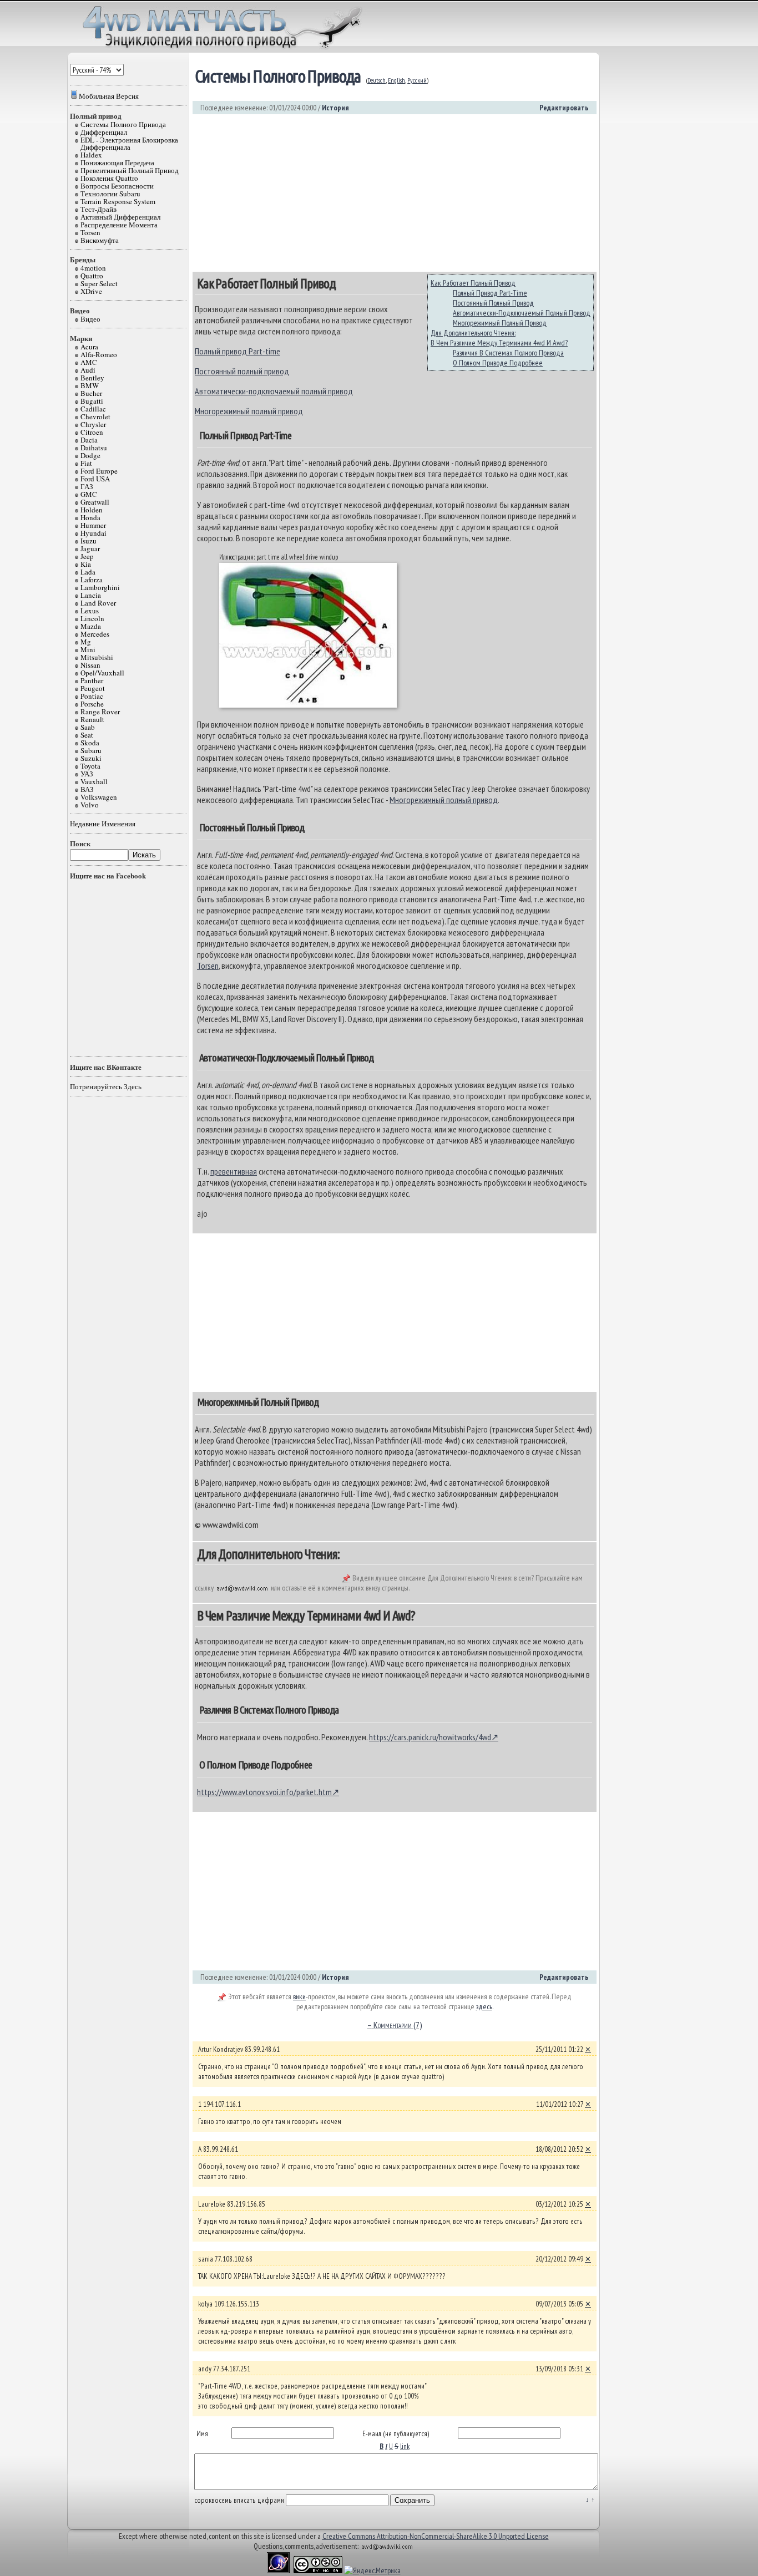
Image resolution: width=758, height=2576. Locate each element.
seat (87, 735)
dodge (90, 455)
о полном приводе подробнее (498, 363)
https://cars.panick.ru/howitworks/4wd (430, 1737)
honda (90, 517)
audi (88, 370)
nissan (90, 665)
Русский (417, 80)
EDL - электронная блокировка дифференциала (129, 143)
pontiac (92, 696)
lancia (91, 595)
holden (92, 510)
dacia (89, 440)
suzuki (91, 758)
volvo (90, 805)
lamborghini (100, 587)
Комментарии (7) (395, 2025)
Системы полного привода (123, 124)
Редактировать (564, 108)
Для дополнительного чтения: (473, 333)
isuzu (89, 541)
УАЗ (87, 774)
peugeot (93, 688)
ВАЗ (87, 789)
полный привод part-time (490, 293)
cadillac (93, 409)
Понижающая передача (117, 162)
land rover (98, 603)
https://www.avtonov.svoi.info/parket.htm (264, 1792)
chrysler (93, 424)
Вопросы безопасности (117, 186)
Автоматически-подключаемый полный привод (274, 391)
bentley (92, 378)
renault (92, 719)
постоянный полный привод (493, 303)
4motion (93, 268)
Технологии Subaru (110, 194)
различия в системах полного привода (508, 353)
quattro (92, 276)
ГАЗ (87, 486)
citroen (92, 432)
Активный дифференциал (120, 217)
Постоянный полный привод (242, 371)
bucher (91, 393)
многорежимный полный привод (500, 323)
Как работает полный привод (473, 283)
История (335, 108)
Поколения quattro (109, 178)
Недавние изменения (103, 824)
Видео (90, 319)
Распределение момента (119, 225)
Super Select (99, 283)
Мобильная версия (109, 96)
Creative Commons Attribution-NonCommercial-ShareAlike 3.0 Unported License (436, 2536)
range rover (100, 712)
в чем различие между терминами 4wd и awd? (499, 343)
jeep (87, 556)
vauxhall (94, 781)
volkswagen (99, 797)
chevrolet (95, 416)
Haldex (91, 155)
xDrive (91, 291)
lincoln (92, 618)
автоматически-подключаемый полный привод (522, 313)
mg (86, 642)
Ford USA (95, 479)
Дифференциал (104, 132)
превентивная (234, 1171)
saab (88, 727)
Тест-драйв (98, 209)
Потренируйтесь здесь (106, 1086)
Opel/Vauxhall (102, 673)
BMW (90, 385)
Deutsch (377, 80)
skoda (90, 743)
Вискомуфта (100, 240)
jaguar (90, 548)
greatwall (95, 502)
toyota (90, 766)
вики (299, 1996)
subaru (91, 750)
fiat (86, 463)
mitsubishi (97, 657)
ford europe (99, 471)
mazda (91, 626)
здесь (484, 2006)
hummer (93, 525)
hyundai (94, 533)
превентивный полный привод (130, 170)
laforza (92, 580)
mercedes (95, 634)
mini (88, 649)
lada (88, 572)
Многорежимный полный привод (249, 411)
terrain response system (118, 201)
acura (89, 347)
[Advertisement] (395, 193)
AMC (89, 362)
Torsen (90, 232)
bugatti (92, 401)
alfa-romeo (99, 354)
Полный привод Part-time (237, 351)
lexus (90, 611)
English (396, 80)
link (405, 2446)
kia (86, 564)
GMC (89, 494)
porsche (92, 704)
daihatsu (94, 448)
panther (92, 680)
